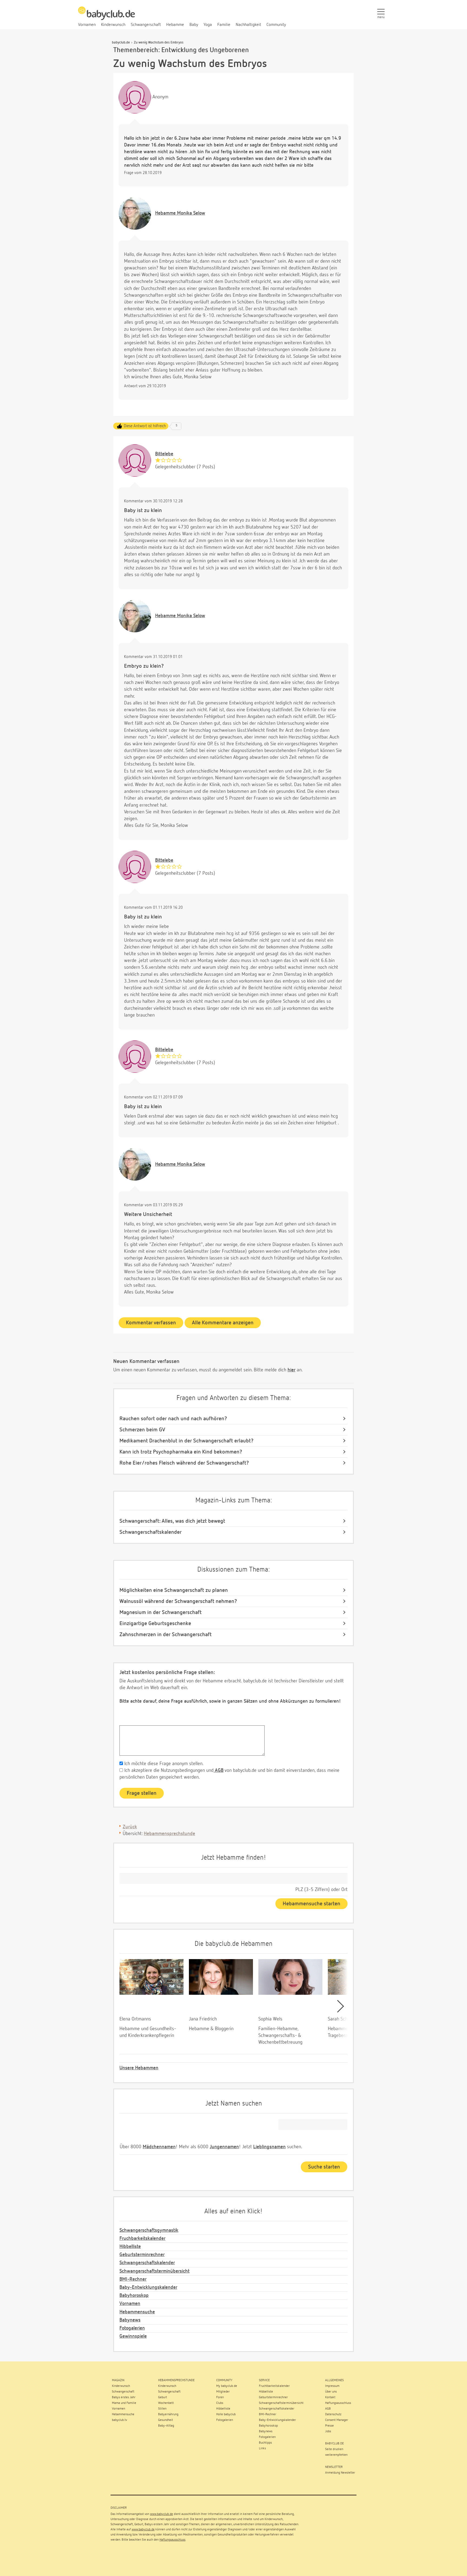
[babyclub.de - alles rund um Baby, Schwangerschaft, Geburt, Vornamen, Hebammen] (106, 16)
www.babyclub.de (161, 2514)
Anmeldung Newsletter (340, 2473)
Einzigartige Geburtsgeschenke (155, 1623)
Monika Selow (180, 213)
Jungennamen (224, 2147)
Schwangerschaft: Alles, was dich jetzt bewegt (172, 1521)
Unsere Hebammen (139, 2068)
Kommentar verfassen (151, 1323)
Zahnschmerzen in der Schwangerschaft (166, 1635)
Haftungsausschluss (172, 2540)
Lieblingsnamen (269, 2147)
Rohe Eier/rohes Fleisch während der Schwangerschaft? (184, 1463)
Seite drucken (334, 2449)
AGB (219, 1770)
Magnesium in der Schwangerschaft (161, 1612)
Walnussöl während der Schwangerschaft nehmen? (178, 1601)
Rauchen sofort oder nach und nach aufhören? (173, 1419)
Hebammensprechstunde (169, 1834)
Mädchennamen (159, 2147)
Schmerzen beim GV (142, 1430)
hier (291, 1370)
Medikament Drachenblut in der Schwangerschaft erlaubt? (186, 1441)
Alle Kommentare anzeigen (223, 1323)
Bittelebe (164, 454)
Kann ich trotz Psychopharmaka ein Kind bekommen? (181, 1452)
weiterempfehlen (336, 2455)
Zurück (130, 1827)
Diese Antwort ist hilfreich (145, 426)
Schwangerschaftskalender (151, 1532)
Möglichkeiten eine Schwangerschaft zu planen (174, 1590)
